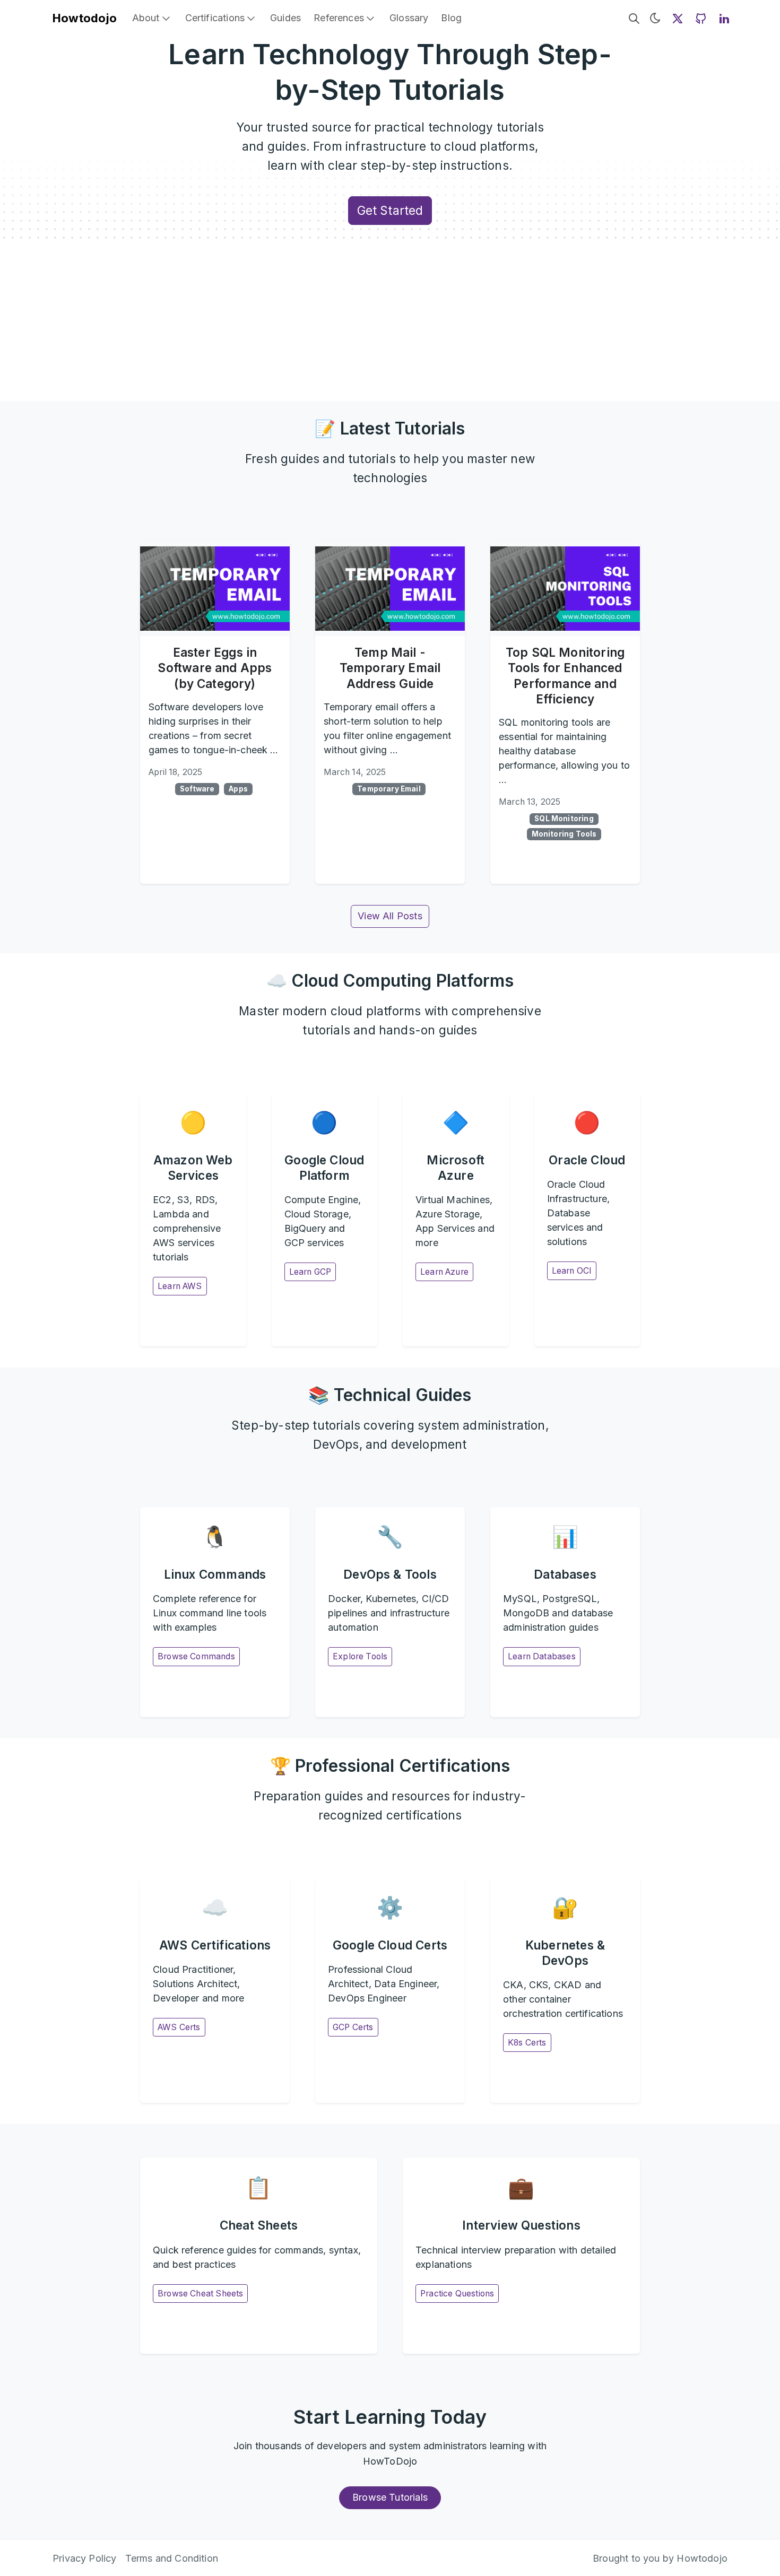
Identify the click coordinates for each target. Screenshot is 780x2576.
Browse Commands (196, 1656)
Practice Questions (457, 2294)
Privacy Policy (85, 2558)
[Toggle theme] (655, 18)
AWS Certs (179, 2027)
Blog (451, 18)
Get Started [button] (390, 210)
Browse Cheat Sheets (200, 2294)
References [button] (339, 18)
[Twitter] (678, 18)
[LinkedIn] (724, 18)
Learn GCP (310, 1272)
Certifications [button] (215, 18)
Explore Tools (360, 1656)
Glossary (409, 18)
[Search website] (634, 18)
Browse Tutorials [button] (390, 2497)
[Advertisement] (390, 321)
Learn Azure (444, 1272)
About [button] (146, 18)
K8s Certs (527, 2043)
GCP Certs (353, 2027)
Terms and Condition (172, 2558)
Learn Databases (542, 1656)
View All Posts (390, 916)
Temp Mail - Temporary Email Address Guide (390, 668)
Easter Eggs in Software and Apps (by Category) (215, 668)
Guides (285, 18)
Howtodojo (85, 18)
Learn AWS (180, 1286)
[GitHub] (701, 18)
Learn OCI (572, 1271)
